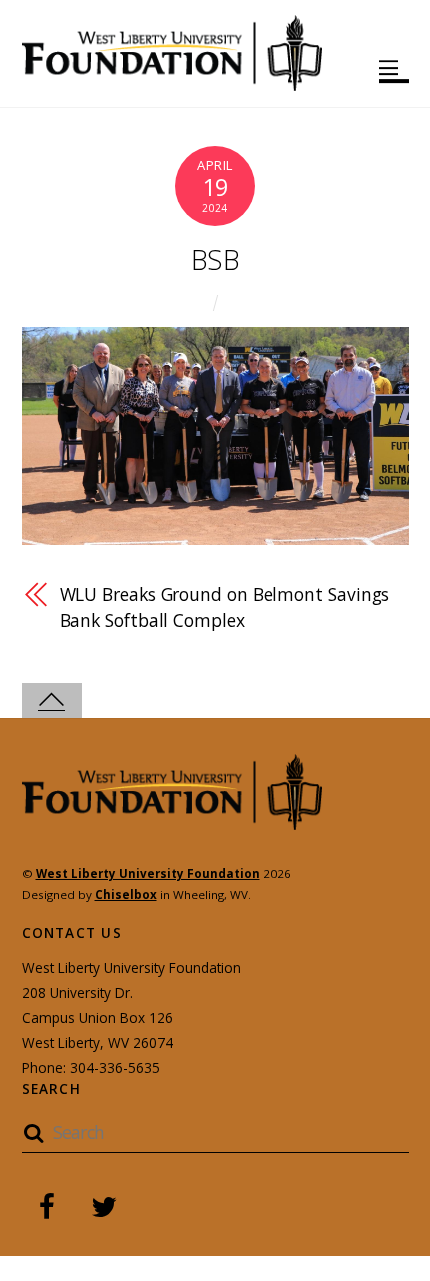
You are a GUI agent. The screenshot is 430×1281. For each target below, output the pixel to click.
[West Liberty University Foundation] (172, 81)
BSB (215, 259)
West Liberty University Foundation (148, 873)
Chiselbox (126, 894)
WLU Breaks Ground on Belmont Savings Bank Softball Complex (225, 606)
